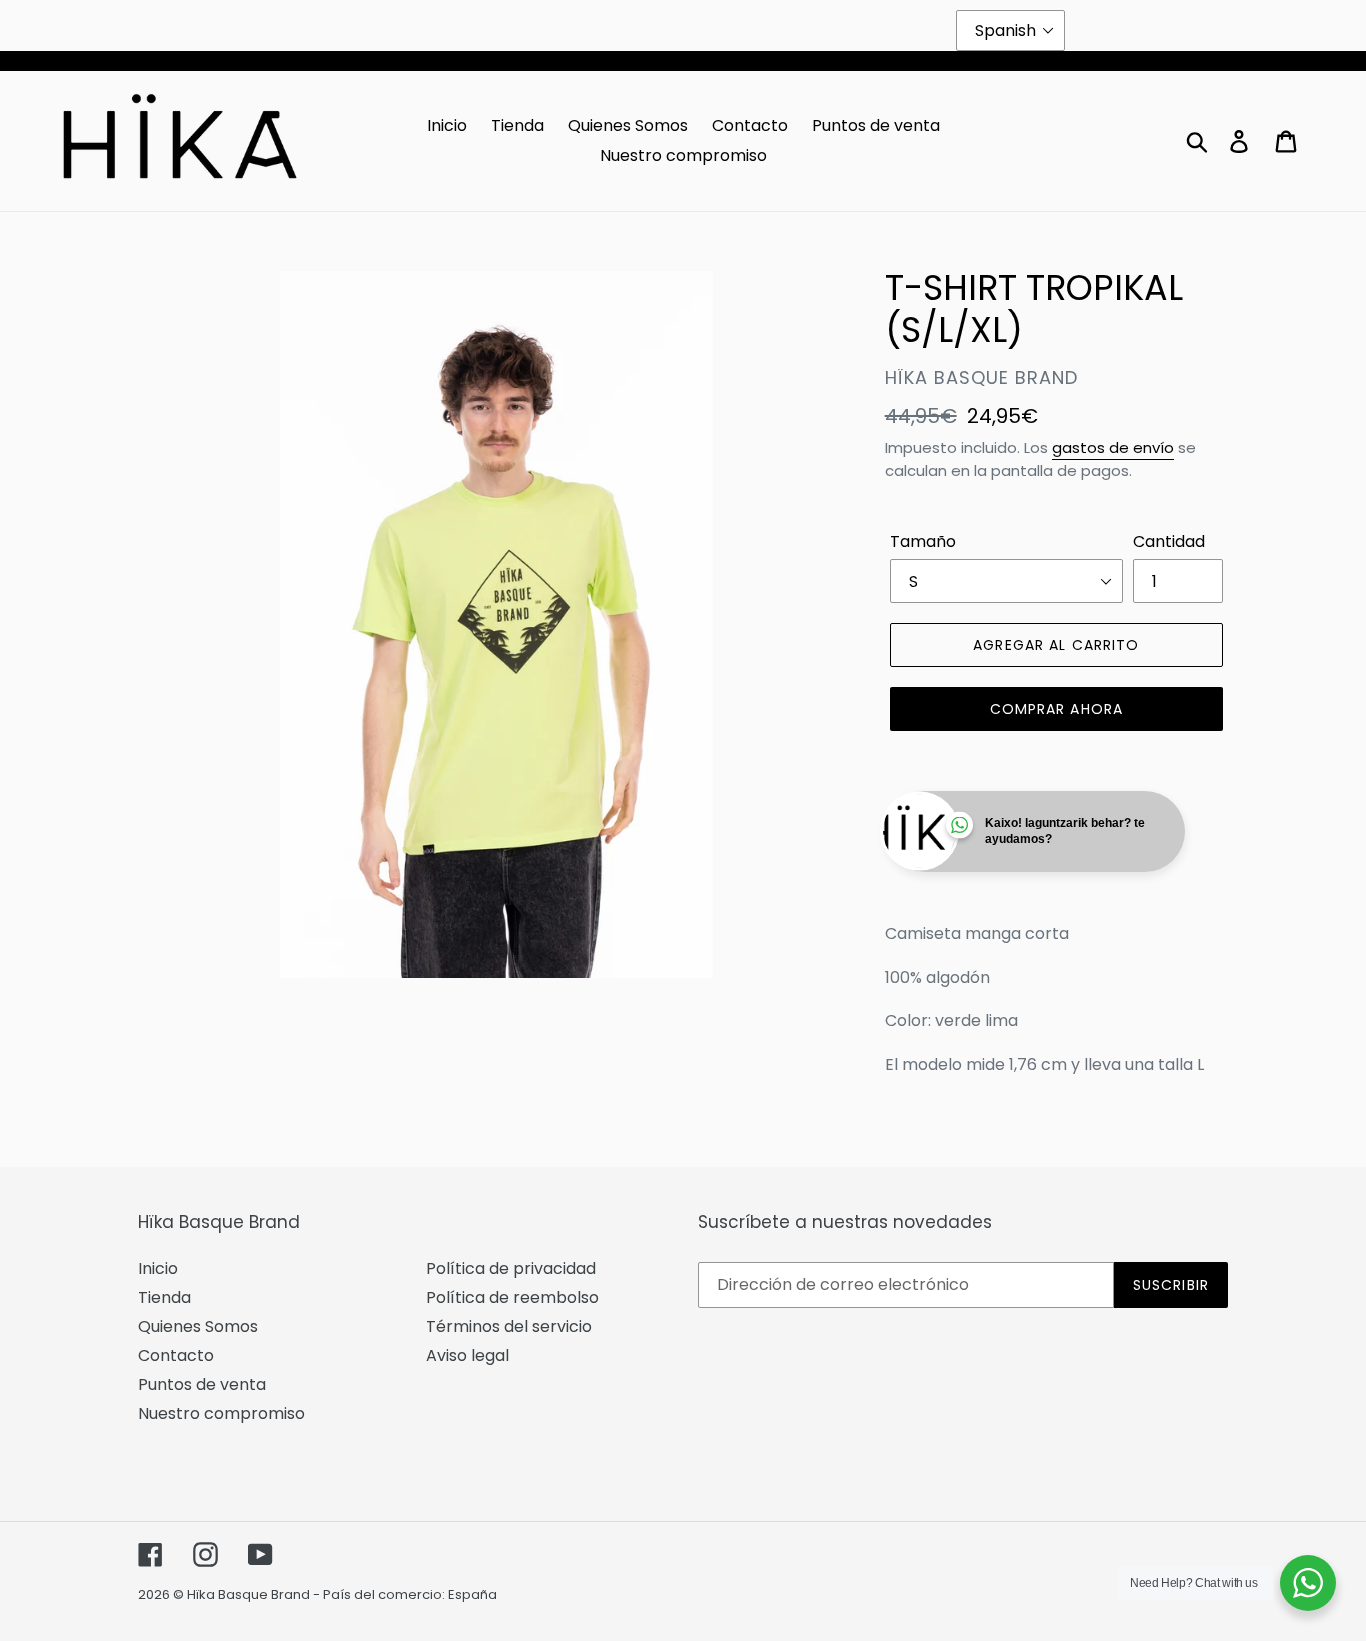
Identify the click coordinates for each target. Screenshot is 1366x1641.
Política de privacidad (511, 1268)
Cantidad (1169, 541)
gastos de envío (1113, 447)
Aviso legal (467, 1355)
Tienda (164, 1297)
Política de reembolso (512, 1297)
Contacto (176, 1355)
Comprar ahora (1057, 709)
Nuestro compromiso (221, 1413)
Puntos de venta (202, 1384)
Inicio (158, 1268)
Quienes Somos (198, 1326)
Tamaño (923, 541)
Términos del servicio (509, 1326)
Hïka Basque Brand (248, 1594)
